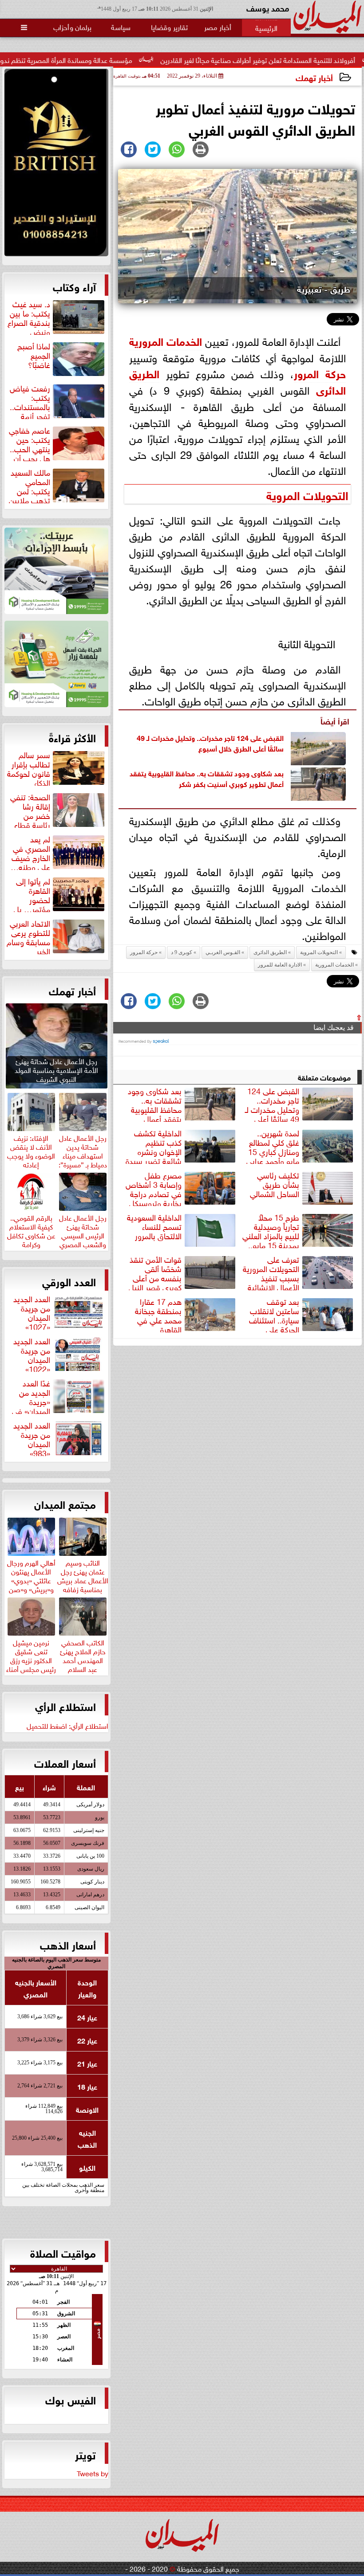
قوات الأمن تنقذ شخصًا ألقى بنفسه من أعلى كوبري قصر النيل (155, 1272)
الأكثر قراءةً (72, 737)
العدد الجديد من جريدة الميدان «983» (32, 1438)
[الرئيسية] (266, 27)
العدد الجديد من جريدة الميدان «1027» (32, 1311)
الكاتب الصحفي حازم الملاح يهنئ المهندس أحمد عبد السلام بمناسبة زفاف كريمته (83, 1663)
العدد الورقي (69, 1281)
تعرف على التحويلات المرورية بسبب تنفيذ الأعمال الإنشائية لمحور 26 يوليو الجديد (299, 1272)
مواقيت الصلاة (63, 2252)
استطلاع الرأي (65, 1706)
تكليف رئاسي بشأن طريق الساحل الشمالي (275, 1185)
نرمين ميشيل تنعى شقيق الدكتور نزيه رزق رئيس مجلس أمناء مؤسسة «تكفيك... (31, 1663)
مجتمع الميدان (65, 1503)
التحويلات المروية (307, 494)
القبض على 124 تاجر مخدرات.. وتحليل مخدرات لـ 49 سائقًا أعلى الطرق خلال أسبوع (210, 742)
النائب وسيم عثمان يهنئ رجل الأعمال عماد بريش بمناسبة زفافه (83, 1574)
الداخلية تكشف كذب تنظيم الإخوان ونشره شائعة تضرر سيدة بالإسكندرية (182, 1146)
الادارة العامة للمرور (280, 965)
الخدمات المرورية (166, 340)
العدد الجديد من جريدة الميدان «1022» (32, 1354)
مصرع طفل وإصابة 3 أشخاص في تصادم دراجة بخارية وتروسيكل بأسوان (182, 1188)
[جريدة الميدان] (56, 165)
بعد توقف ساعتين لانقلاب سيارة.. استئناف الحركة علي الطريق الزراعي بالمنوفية (302, 1314)
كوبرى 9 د (182, 952)
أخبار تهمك (314, 77)
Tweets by (93, 2473)
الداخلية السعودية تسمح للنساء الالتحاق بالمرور (154, 1227)
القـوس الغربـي (223, 952)
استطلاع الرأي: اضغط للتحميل (67, 1725)
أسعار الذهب (68, 1944)
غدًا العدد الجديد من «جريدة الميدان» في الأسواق (59, 1396)
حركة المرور (320, 373)
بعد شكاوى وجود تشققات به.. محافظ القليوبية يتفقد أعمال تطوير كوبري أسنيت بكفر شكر (207, 778)
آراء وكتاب (74, 286)
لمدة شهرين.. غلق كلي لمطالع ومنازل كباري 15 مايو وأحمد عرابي (273, 1146)
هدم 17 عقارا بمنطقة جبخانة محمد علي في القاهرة (158, 1314)
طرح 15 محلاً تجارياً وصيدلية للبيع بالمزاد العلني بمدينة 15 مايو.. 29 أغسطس (299, 1230)
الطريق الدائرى (270, 952)
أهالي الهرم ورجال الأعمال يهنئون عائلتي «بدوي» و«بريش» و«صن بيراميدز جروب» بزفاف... (31, 1583)
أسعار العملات (65, 1762)
